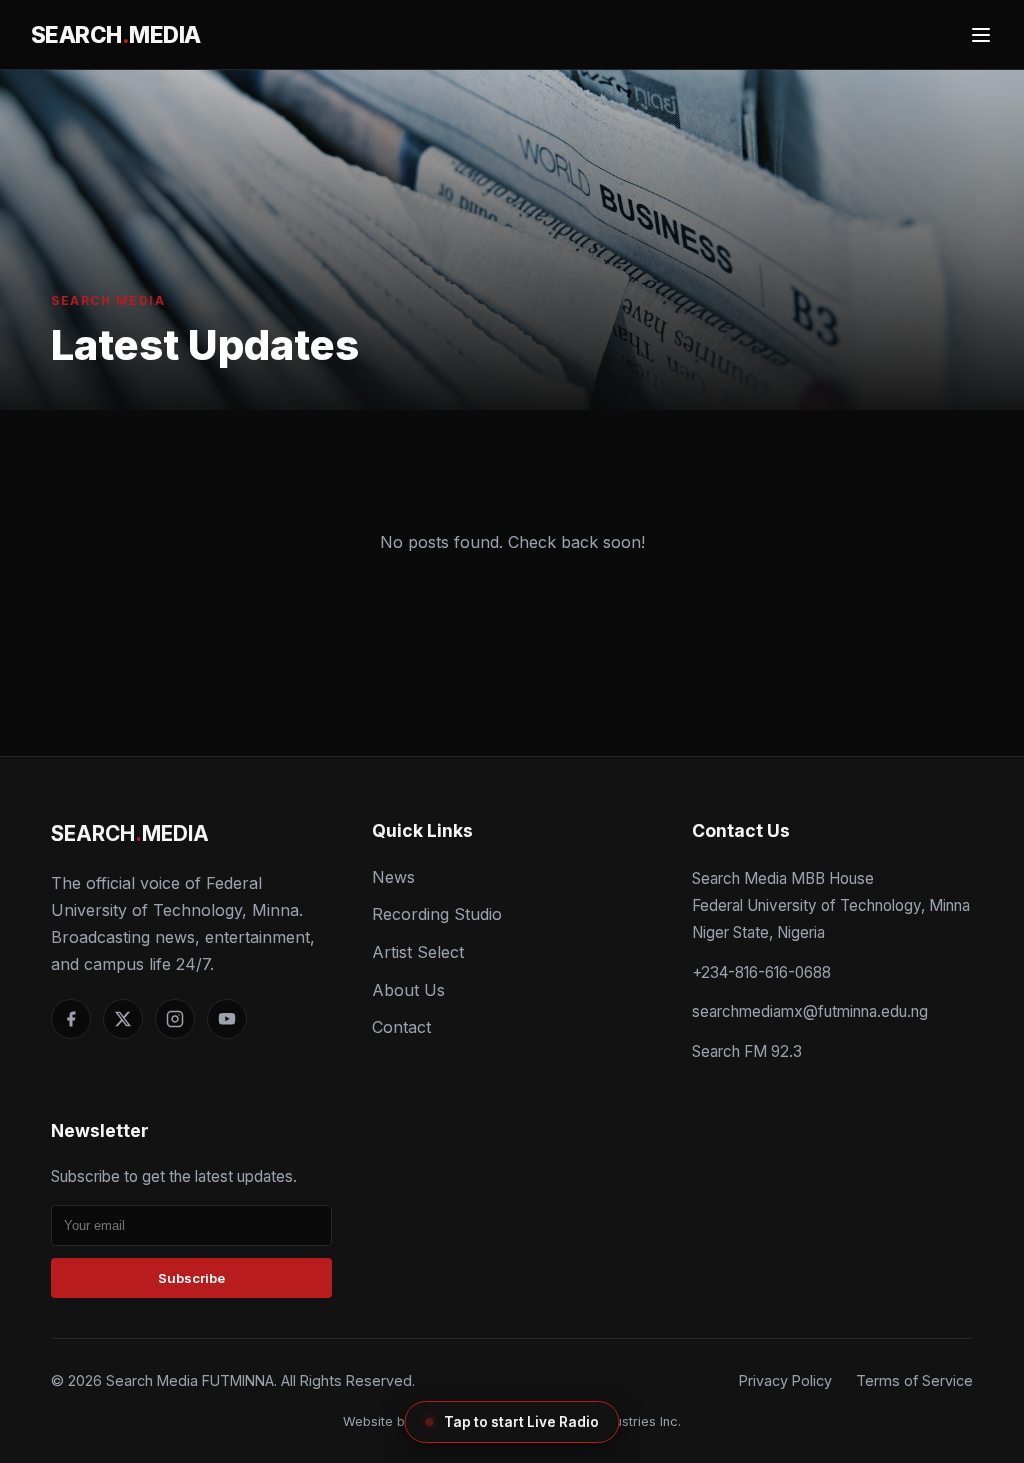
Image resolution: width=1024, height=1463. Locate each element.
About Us (408, 990)
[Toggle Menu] (981, 35)
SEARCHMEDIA (116, 34)
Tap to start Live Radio (521, 1422)
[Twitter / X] (123, 1019)
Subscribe (191, 1278)
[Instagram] (175, 1019)
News (393, 877)
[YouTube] (227, 1019)
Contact (401, 1027)
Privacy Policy (785, 1380)
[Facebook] (71, 1019)
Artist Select (418, 952)
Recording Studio (437, 914)
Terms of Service (914, 1380)
